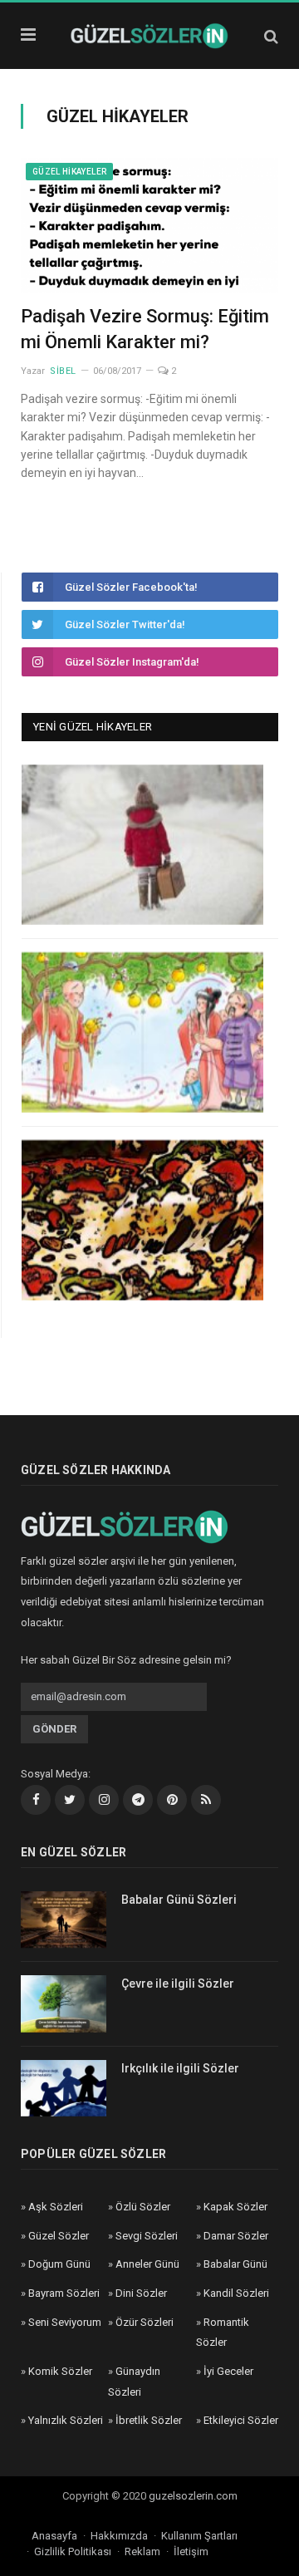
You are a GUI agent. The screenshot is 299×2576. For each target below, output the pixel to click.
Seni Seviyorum (65, 2322)
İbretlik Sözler (149, 2420)
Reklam (142, 2551)
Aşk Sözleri (56, 2207)
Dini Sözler (141, 2293)
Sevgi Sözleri (147, 2236)
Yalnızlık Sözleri (66, 2420)
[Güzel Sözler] (149, 34)
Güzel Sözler (59, 2236)
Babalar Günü (235, 2264)
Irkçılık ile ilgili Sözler (180, 2068)
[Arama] (271, 36)
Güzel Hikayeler (69, 172)
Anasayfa (54, 2536)
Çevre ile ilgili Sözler (178, 1984)
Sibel (63, 371)
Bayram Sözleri (64, 2293)
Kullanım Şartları (199, 2536)
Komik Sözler (60, 2371)
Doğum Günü (59, 2264)
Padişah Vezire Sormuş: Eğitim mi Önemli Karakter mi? (145, 329)
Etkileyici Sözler (241, 2420)
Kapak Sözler (235, 2207)
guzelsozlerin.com (193, 2496)
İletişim (191, 2551)
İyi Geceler (228, 2371)
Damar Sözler (236, 2236)
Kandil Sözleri (236, 2293)
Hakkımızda (119, 2536)
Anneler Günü (147, 2264)
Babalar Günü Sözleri (179, 1900)
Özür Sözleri (145, 2322)
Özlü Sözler (143, 2207)
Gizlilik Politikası (73, 2551)
